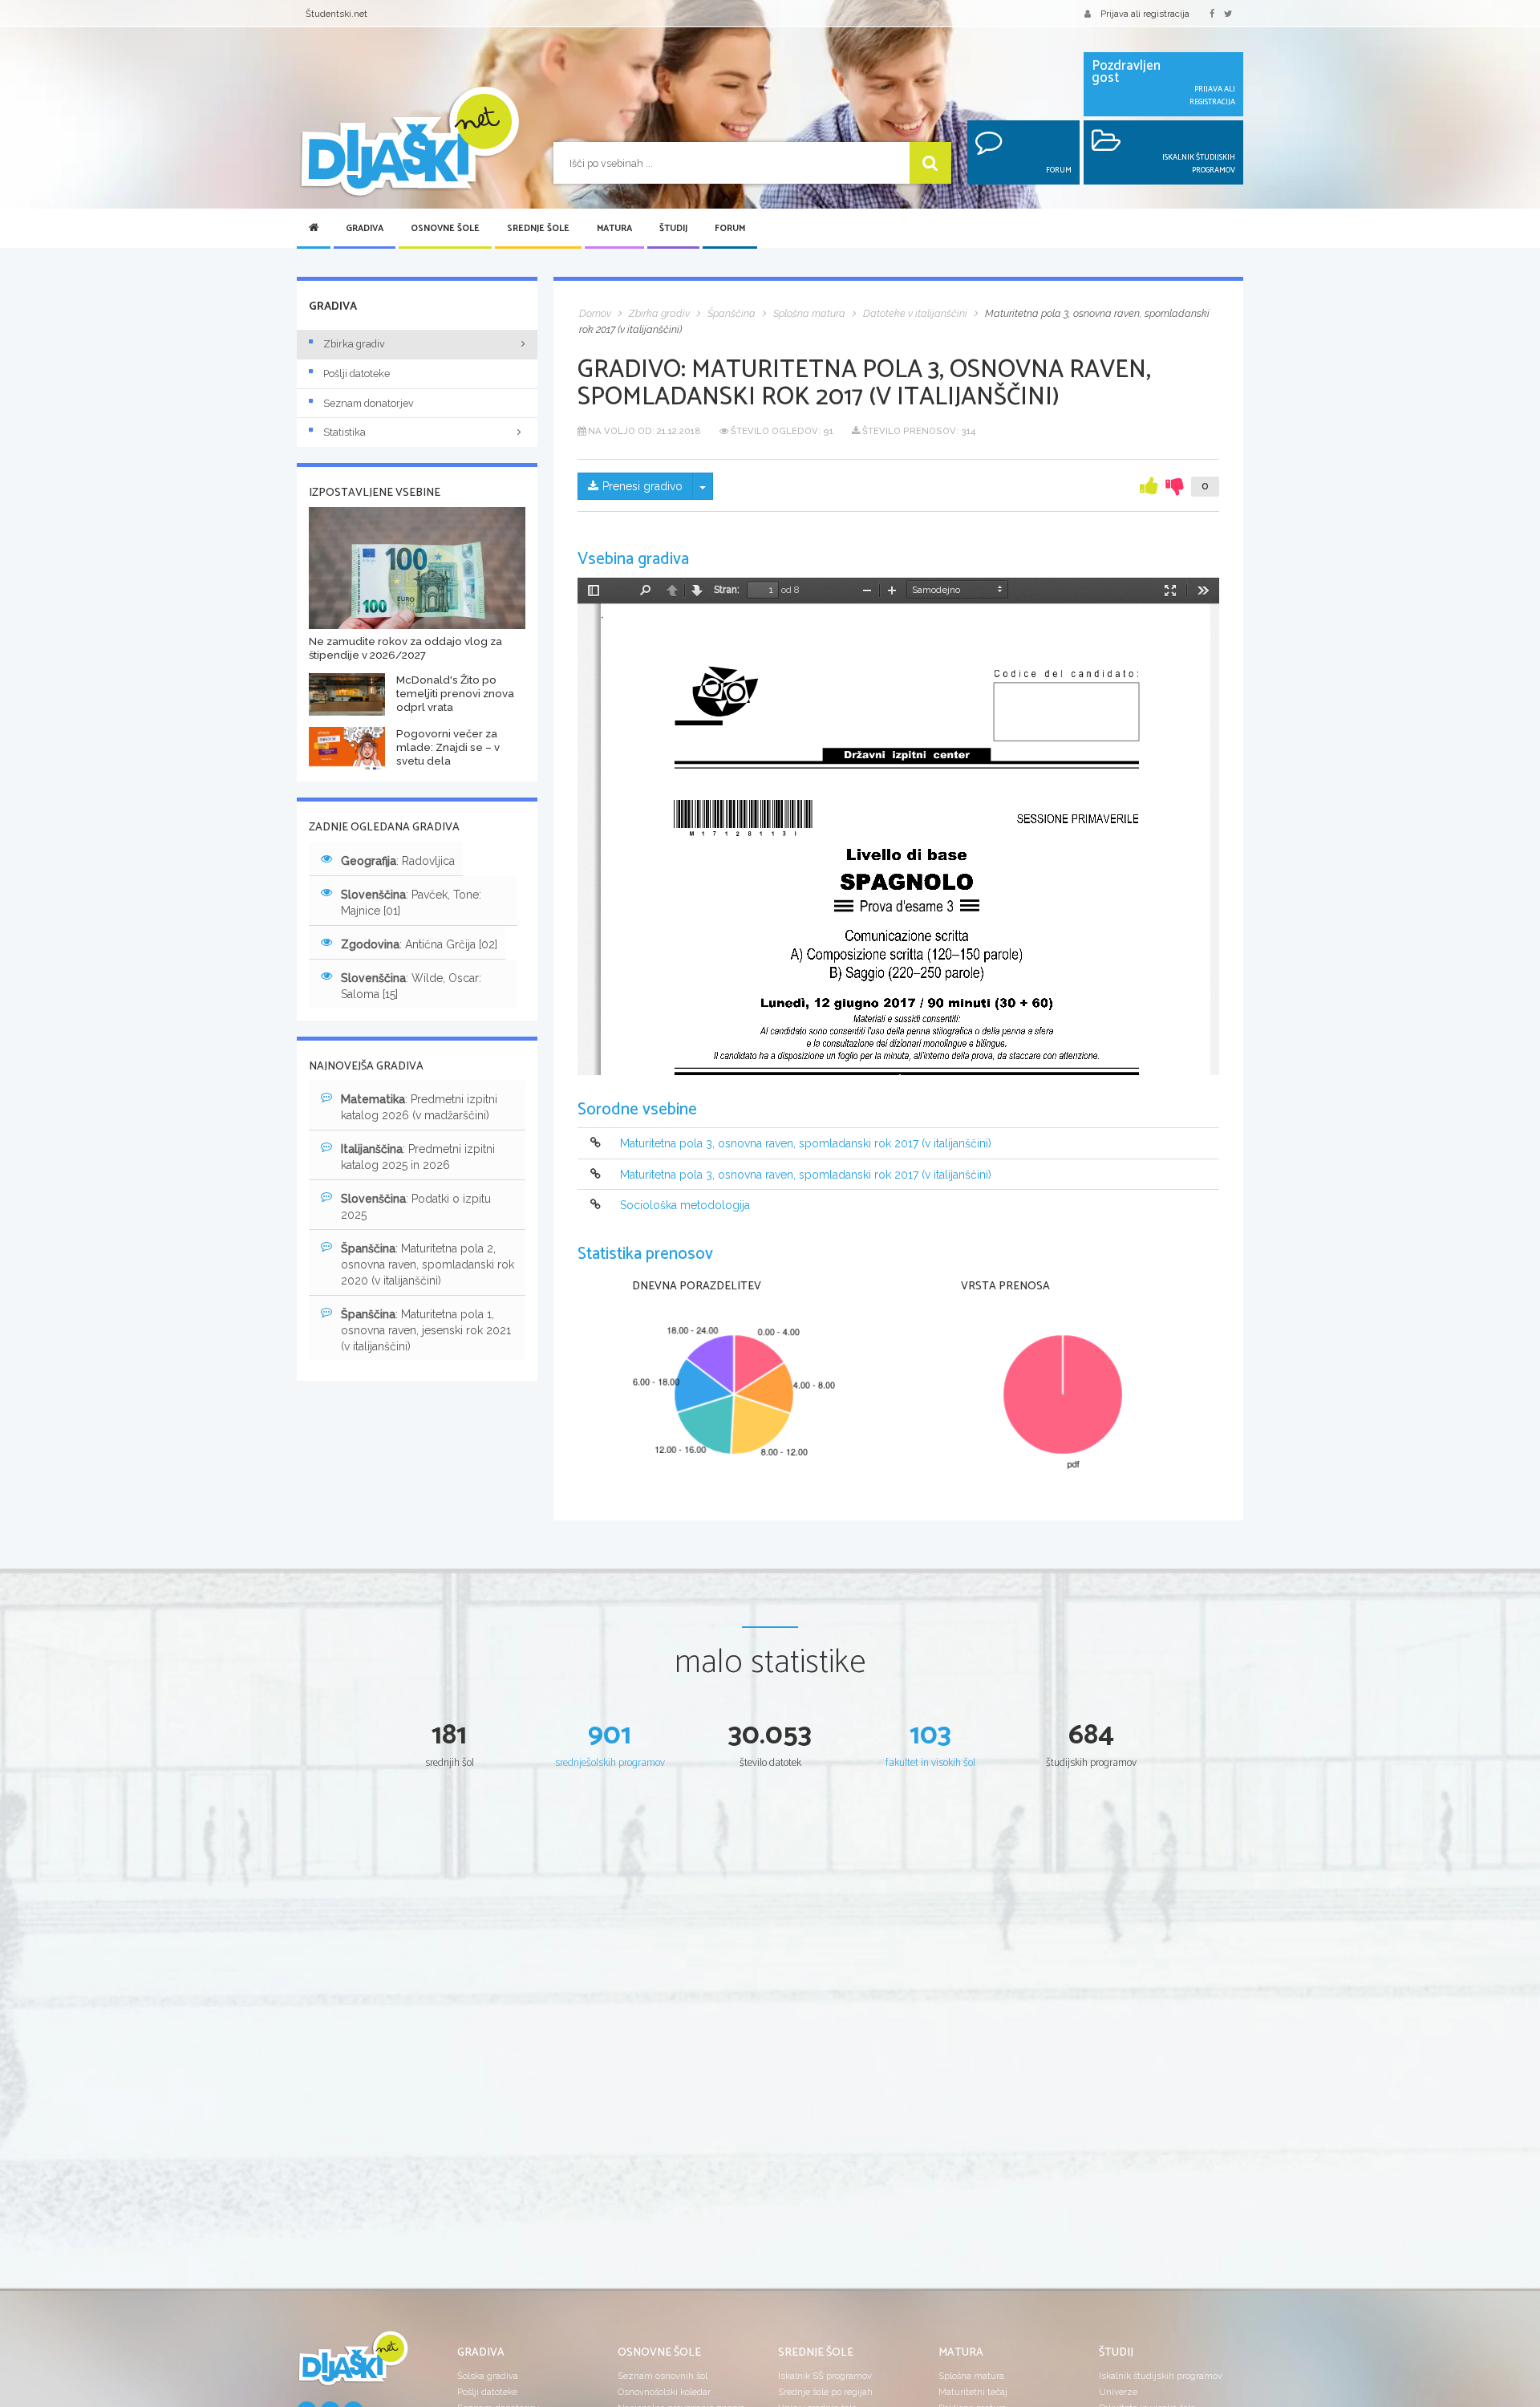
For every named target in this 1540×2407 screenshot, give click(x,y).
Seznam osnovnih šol (663, 2376)
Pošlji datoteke (357, 373)
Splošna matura (971, 2376)
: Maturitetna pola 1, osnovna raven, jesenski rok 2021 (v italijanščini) (426, 1330)
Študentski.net (336, 14)
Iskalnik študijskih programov (1161, 2376)
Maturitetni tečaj (973, 2392)
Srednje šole (538, 229)
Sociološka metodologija (685, 1205)
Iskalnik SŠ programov (825, 2376)
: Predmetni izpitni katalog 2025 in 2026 (418, 1157)
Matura (614, 229)
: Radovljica (398, 861)
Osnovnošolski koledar (664, 2392)
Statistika (344, 432)
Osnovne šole (445, 229)
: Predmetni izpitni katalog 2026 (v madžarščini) (419, 1107)
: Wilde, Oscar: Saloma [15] (411, 986)
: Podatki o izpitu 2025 (416, 1207)
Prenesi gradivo (642, 486)
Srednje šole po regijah (825, 2392)
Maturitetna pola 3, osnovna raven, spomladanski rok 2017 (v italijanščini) (806, 1144)
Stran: (727, 590)
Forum (730, 229)
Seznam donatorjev (369, 403)
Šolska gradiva (488, 2376)
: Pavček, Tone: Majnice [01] (411, 903)
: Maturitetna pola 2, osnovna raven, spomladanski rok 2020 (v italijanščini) (428, 1264)
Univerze (1118, 2392)
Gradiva (365, 229)
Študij (673, 229)
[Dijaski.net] (409, 142)
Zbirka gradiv (354, 344)
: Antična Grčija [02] (419, 944)
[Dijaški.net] (353, 2364)
